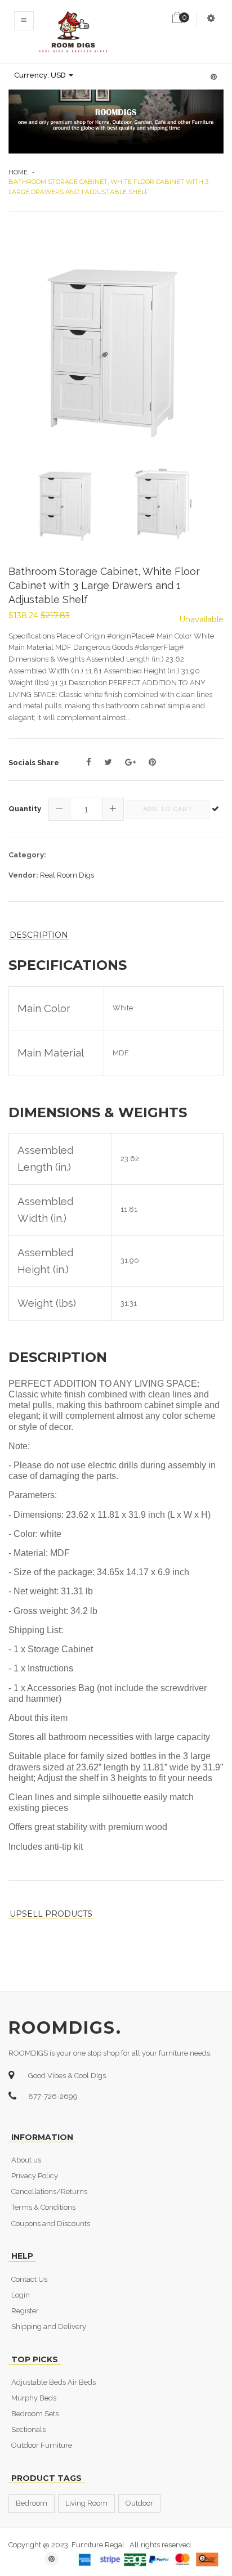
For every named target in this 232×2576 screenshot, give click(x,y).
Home (18, 172)
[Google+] (130, 762)
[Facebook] (89, 762)
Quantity (25, 809)
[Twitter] (108, 762)
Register (25, 2311)
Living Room (86, 2503)
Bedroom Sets (35, 2414)
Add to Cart (168, 809)
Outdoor (139, 2503)
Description (39, 935)
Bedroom (32, 2503)
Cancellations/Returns (49, 2191)
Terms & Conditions (43, 2207)
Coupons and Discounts (51, 2224)
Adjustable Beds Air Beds (53, 2382)
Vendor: (23, 875)
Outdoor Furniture (42, 2445)
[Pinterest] (152, 762)
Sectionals (28, 2429)
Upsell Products (51, 1914)
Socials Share (34, 763)
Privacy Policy (35, 2176)
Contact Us (29, 2279)
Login (21, 2295)
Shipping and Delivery (49, 2327)
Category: (27, 855)
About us (26, 2160)
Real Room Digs (67, 875)
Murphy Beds (34, 2398)
